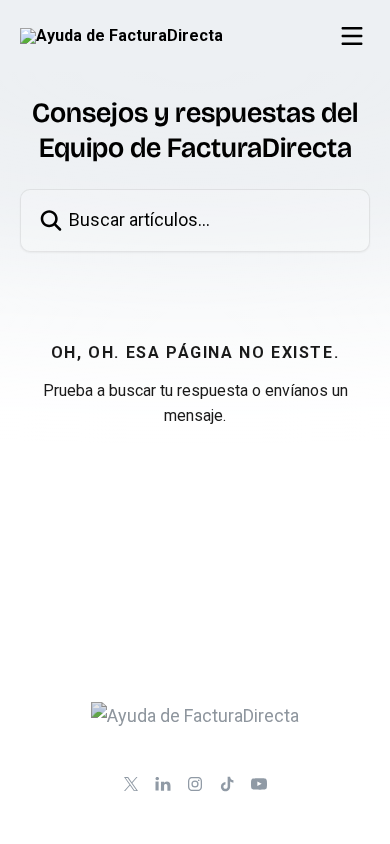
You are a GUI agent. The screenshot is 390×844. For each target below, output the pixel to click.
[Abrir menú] (352, 36)
